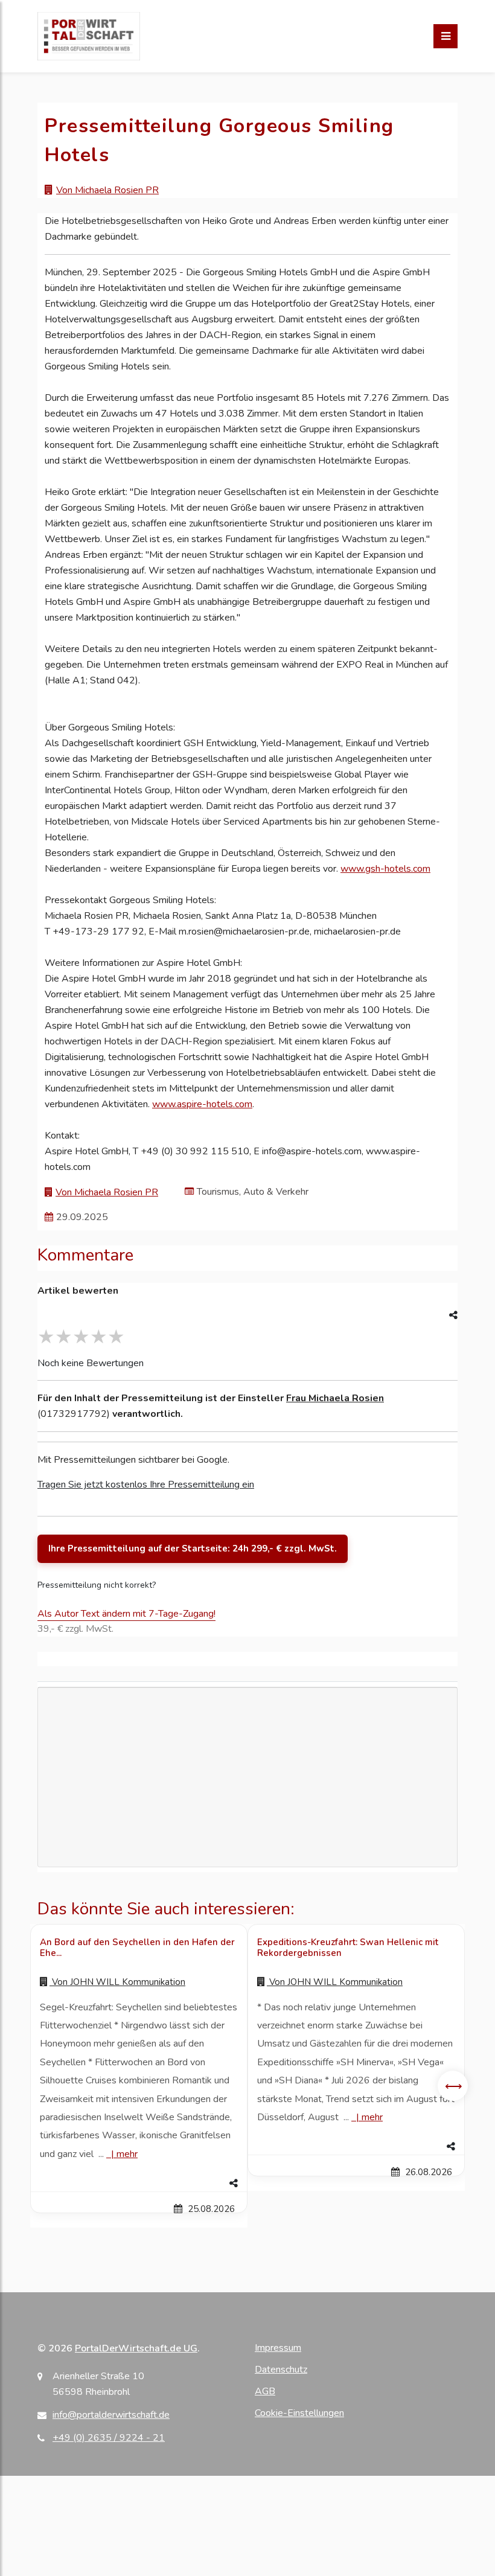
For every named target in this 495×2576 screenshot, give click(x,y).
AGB (265, 2391)
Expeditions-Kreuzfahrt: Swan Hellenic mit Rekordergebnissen (348, 1948)
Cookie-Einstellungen (299, 2413)
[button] (139, 2184)
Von (117, 1982)
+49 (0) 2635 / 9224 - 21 (109, 2438)
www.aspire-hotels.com (202, 1104)
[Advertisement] (247, 1777)
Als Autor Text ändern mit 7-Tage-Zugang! (126, 1614)
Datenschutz (281, 2370)
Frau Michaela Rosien (335, 1398)
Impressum (278, 2348)
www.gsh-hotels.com (385, 869)
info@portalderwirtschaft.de (111, 2415)
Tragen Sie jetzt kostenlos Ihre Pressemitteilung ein (146, 1485)
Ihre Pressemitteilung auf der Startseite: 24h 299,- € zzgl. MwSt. (193, 1548)
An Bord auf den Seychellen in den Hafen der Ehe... (137, 1948)
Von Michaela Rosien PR (107, 190)
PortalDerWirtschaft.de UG (136, 2348)
